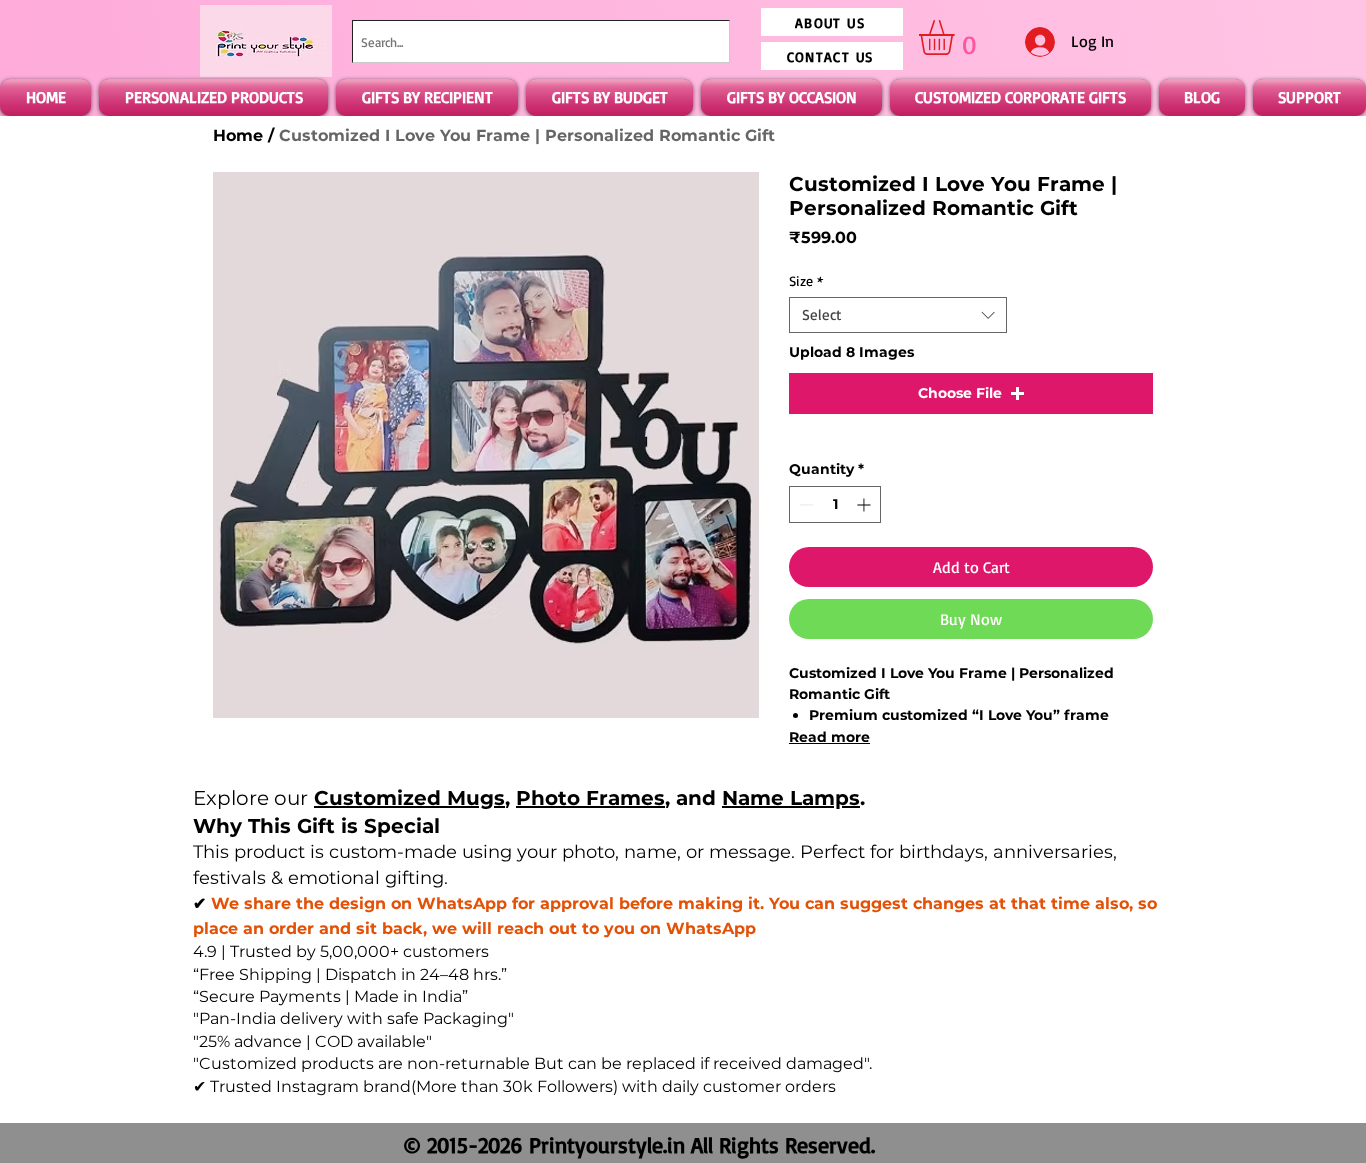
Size (806, 280)
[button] (957, 37)
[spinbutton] (835, 504)
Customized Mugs (409, 798)
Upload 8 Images (851, 352)
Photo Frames (590, 798)
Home (238, 135)
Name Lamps (791, 798)
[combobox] (541, 41)
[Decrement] (804, 504)
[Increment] (865, 504)
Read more (829, 737)
